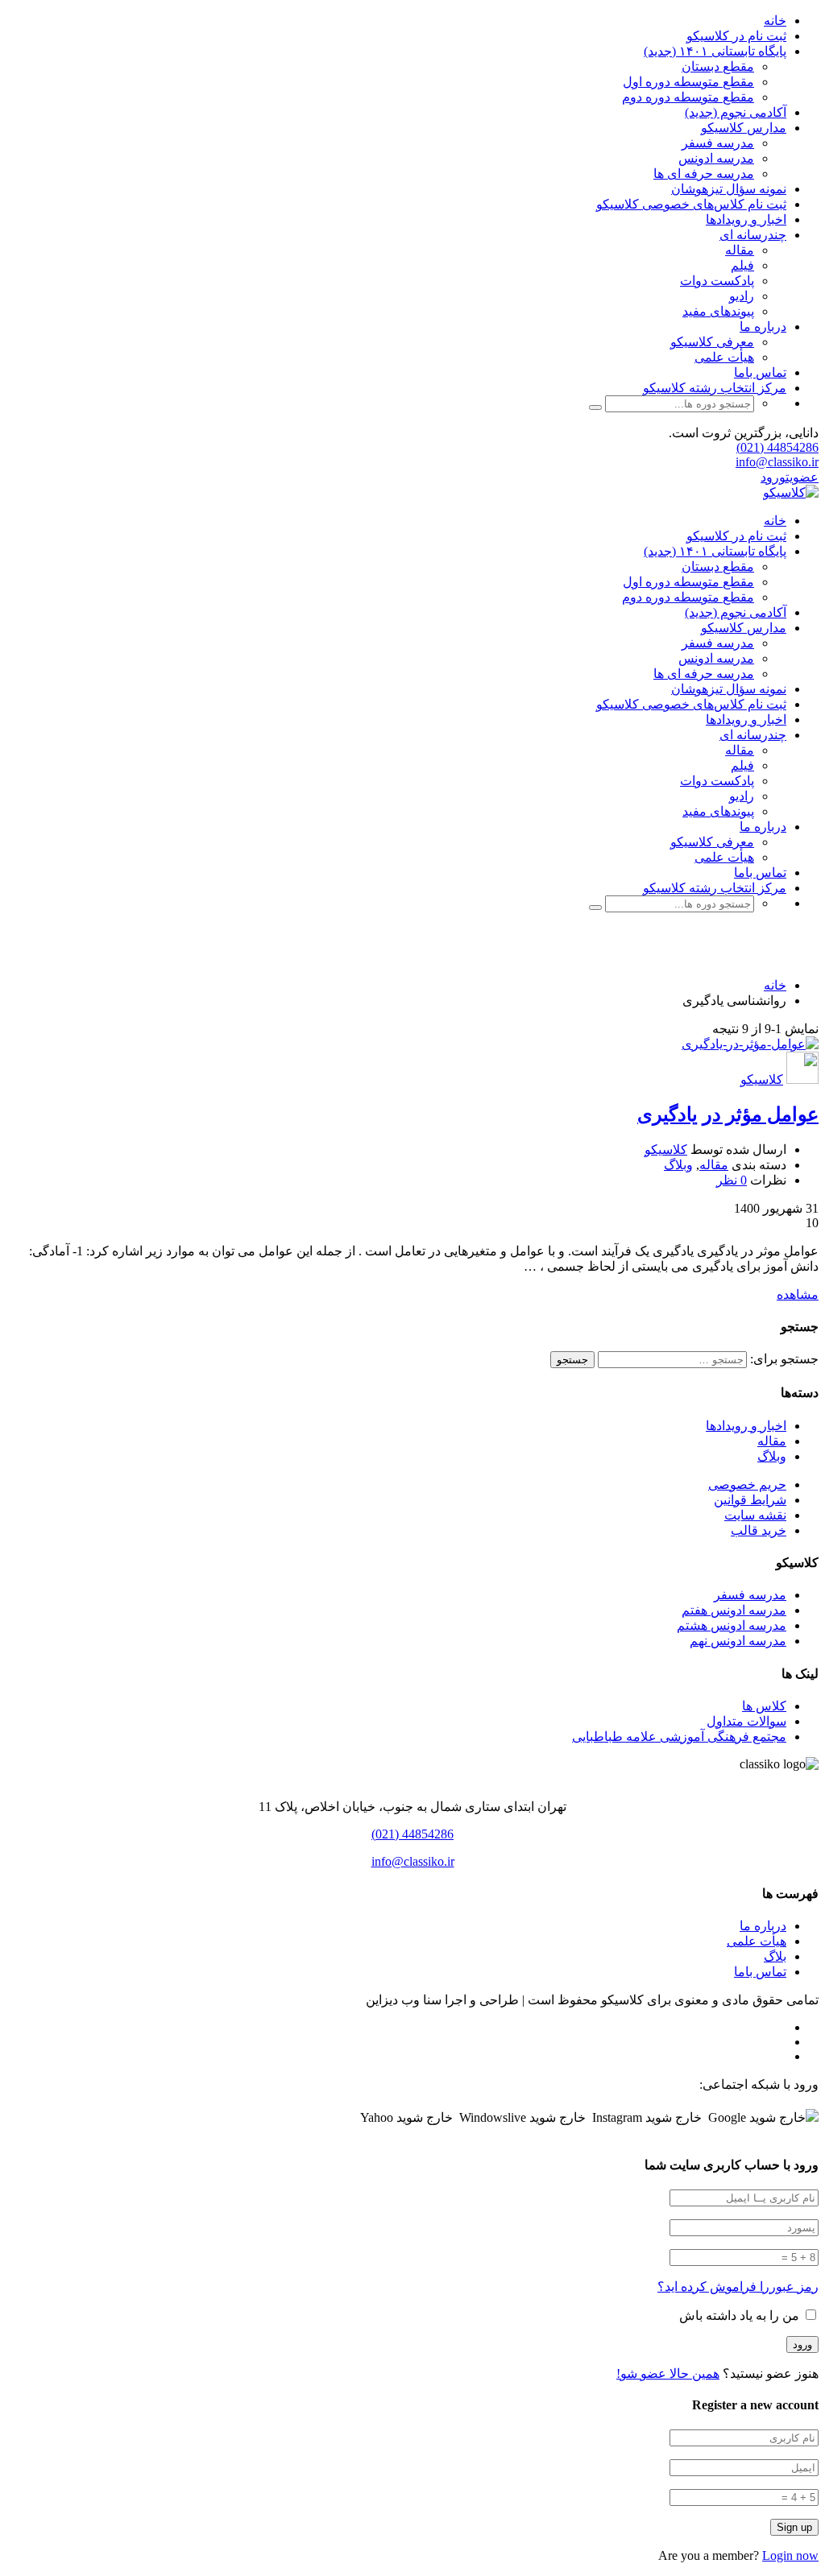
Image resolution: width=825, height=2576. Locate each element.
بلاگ (775, 1956)
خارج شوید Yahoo (406, 2117)
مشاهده (798, 1294)
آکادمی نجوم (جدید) (736, 112)
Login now (790, 2555)
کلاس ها (764, 1706)
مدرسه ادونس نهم (738, 1641)
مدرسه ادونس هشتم (732, 1625)
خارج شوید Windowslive (522, 2117)
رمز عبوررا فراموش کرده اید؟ (738, 2287)
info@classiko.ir (777, 462)
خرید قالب (759, 1530)
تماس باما (760, 372)
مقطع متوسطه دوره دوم (688, 97)
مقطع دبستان (718, 66)
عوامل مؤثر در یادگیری (728, 1114)
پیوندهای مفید (718, 311)
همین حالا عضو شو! (668, 2373)
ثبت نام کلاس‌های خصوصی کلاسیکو (691, 204)
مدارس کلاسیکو (744, 128)
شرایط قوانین (750, 1500)
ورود (773, 477)
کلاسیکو (762, 1079)
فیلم (742, 265)
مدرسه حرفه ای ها (704, 174)
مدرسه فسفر (718, 143)
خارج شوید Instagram (647, 2117)
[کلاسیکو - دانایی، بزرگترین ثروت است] (791, 492)
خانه (775, 21)
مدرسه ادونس (716, 158)
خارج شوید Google (757, 2117)
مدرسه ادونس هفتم (734, 1610)
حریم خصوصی (747, 1484)
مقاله (740, 250)
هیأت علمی (724, 357)
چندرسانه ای (753, 235)
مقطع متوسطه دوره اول (688, 82)
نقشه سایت (755, 1515)
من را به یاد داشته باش (741, 2316)
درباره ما (763, 327)
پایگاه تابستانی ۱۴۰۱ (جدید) (715, 51)
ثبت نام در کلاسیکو (736, 36)
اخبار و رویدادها (746, 219)
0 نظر (732, 1180)
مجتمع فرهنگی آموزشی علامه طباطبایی (679, 1737)
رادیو (742, 296)
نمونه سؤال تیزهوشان (729, 189)
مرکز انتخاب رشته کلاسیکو (715, 388)
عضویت (802, 477)
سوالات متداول (746, 1721)
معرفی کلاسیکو (712, 342)
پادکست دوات (717, 281)
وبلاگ (678, 1165)
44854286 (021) (777, 447)
